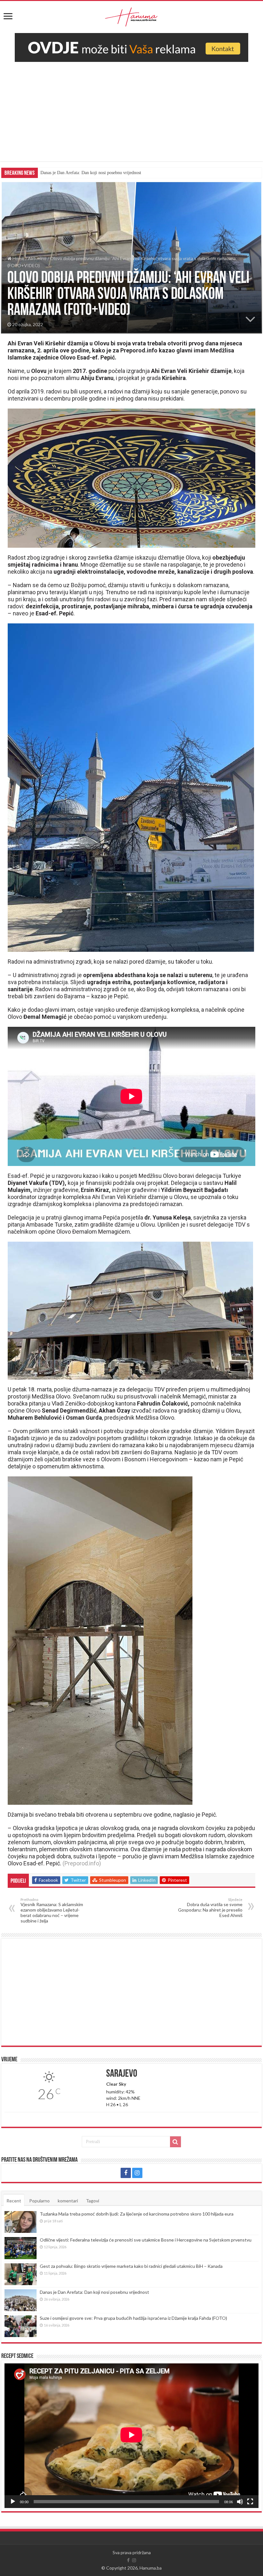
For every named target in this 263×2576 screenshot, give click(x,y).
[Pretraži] (175, 2142)
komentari (68, 2201)
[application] (131, 2436)
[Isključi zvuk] (240, 2502)
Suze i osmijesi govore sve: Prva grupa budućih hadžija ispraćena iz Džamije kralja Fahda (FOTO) (130, 173)
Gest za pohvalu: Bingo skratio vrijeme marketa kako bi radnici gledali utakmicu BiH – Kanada (131, 2266)
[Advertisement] (131, 116)
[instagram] (137, 2173)
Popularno (39, 2201)
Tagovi (93, 2201)
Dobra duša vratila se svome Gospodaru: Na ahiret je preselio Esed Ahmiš (210, 1908)
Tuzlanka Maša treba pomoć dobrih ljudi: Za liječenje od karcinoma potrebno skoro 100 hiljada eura (137, 2214)
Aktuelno (37, 258)
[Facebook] (126, 2173)
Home (18, 258)
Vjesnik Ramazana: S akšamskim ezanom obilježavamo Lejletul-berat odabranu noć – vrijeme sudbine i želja (52, 1910)
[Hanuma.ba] (131, 16)
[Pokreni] (13, 2502)
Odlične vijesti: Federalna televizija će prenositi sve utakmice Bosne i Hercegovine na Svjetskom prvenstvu (146, 2240)
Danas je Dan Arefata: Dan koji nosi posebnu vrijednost (94, 2292)
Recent (14, 2201)
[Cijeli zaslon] (250, 2502)
